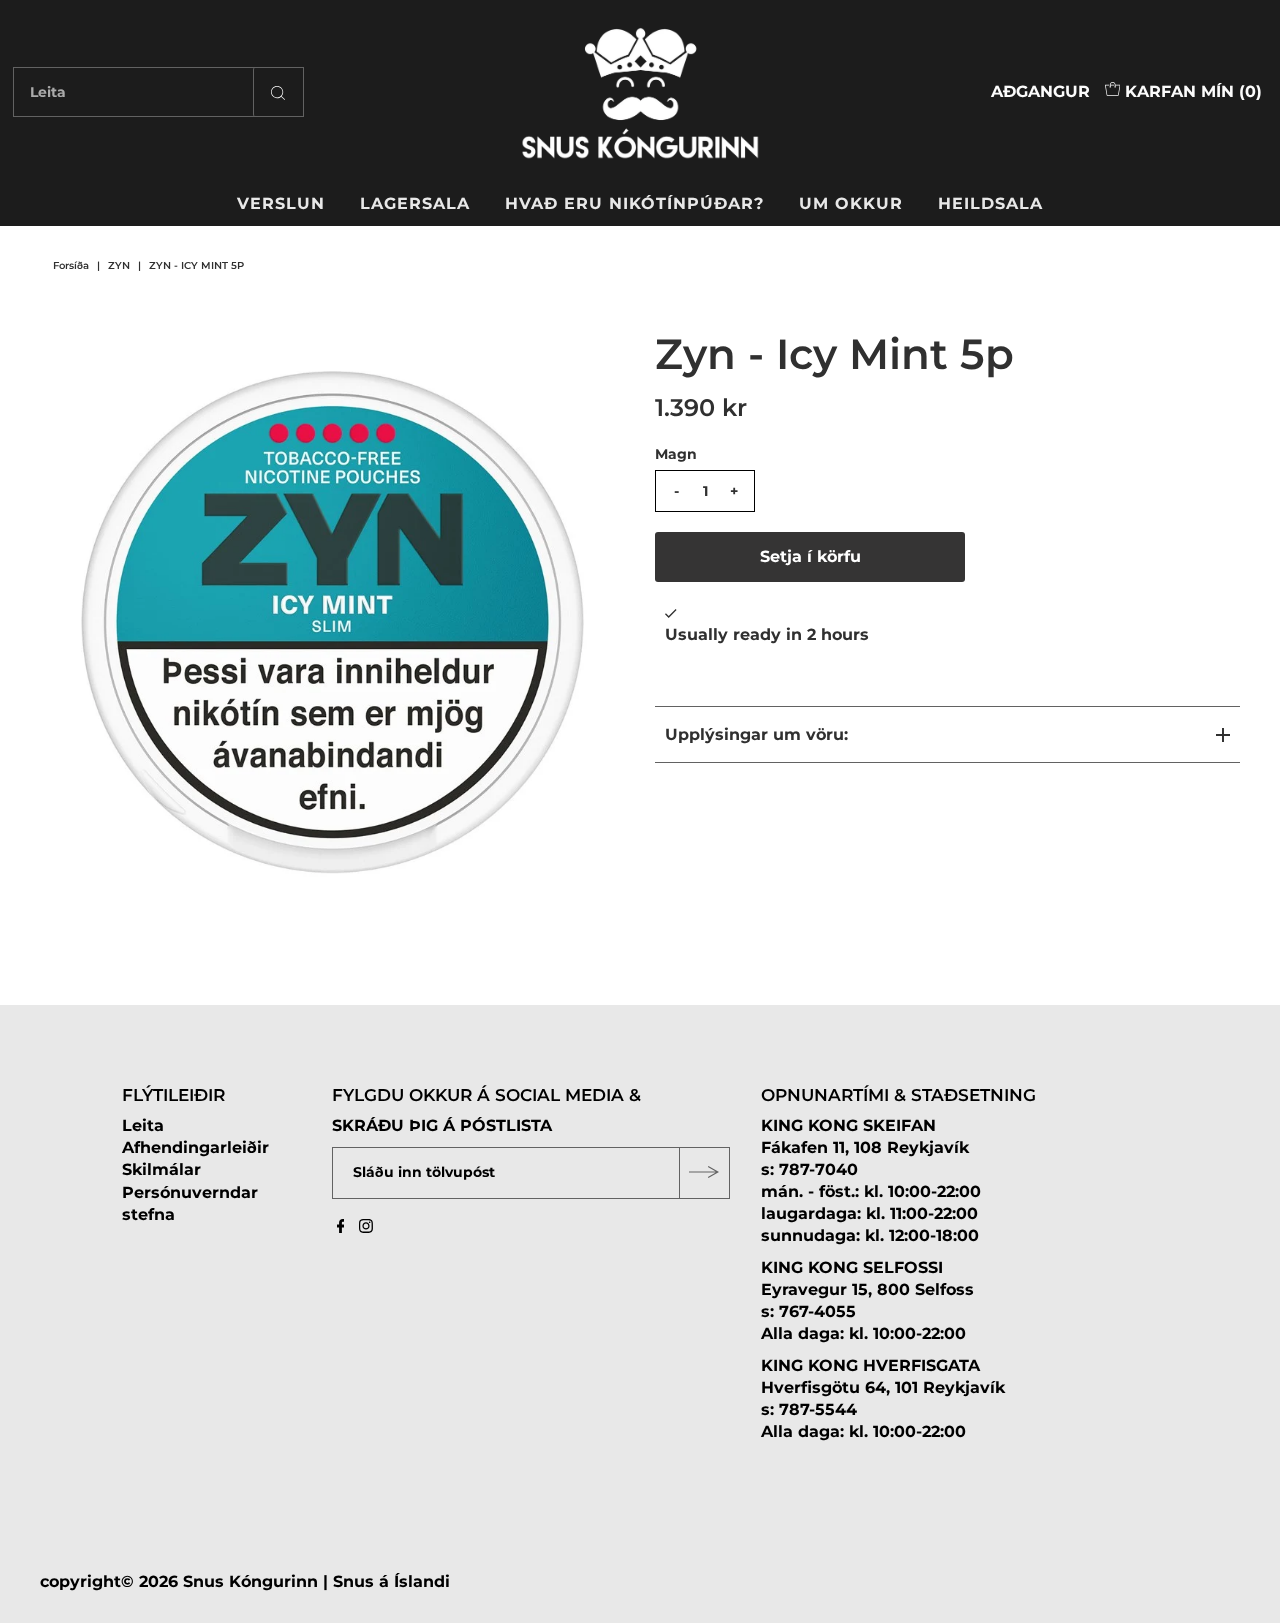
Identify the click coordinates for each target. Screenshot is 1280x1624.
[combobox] (158, 92)
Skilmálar (161, 1169)
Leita (143, 1124)
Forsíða (71, 265)
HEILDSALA (990, 203)
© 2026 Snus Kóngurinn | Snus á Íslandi (285, 1580)
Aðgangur (1040, 91)
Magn (676, 454)
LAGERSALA (415, 203)
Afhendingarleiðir (195, 1147)
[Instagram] (366, 1228)
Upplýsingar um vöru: (756, 734)
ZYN (119, 265)
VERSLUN (281, 203)
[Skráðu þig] (704, 1172)
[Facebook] (341, 1228)
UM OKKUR (851, 203)
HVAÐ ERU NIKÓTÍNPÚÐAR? (634, 203)
